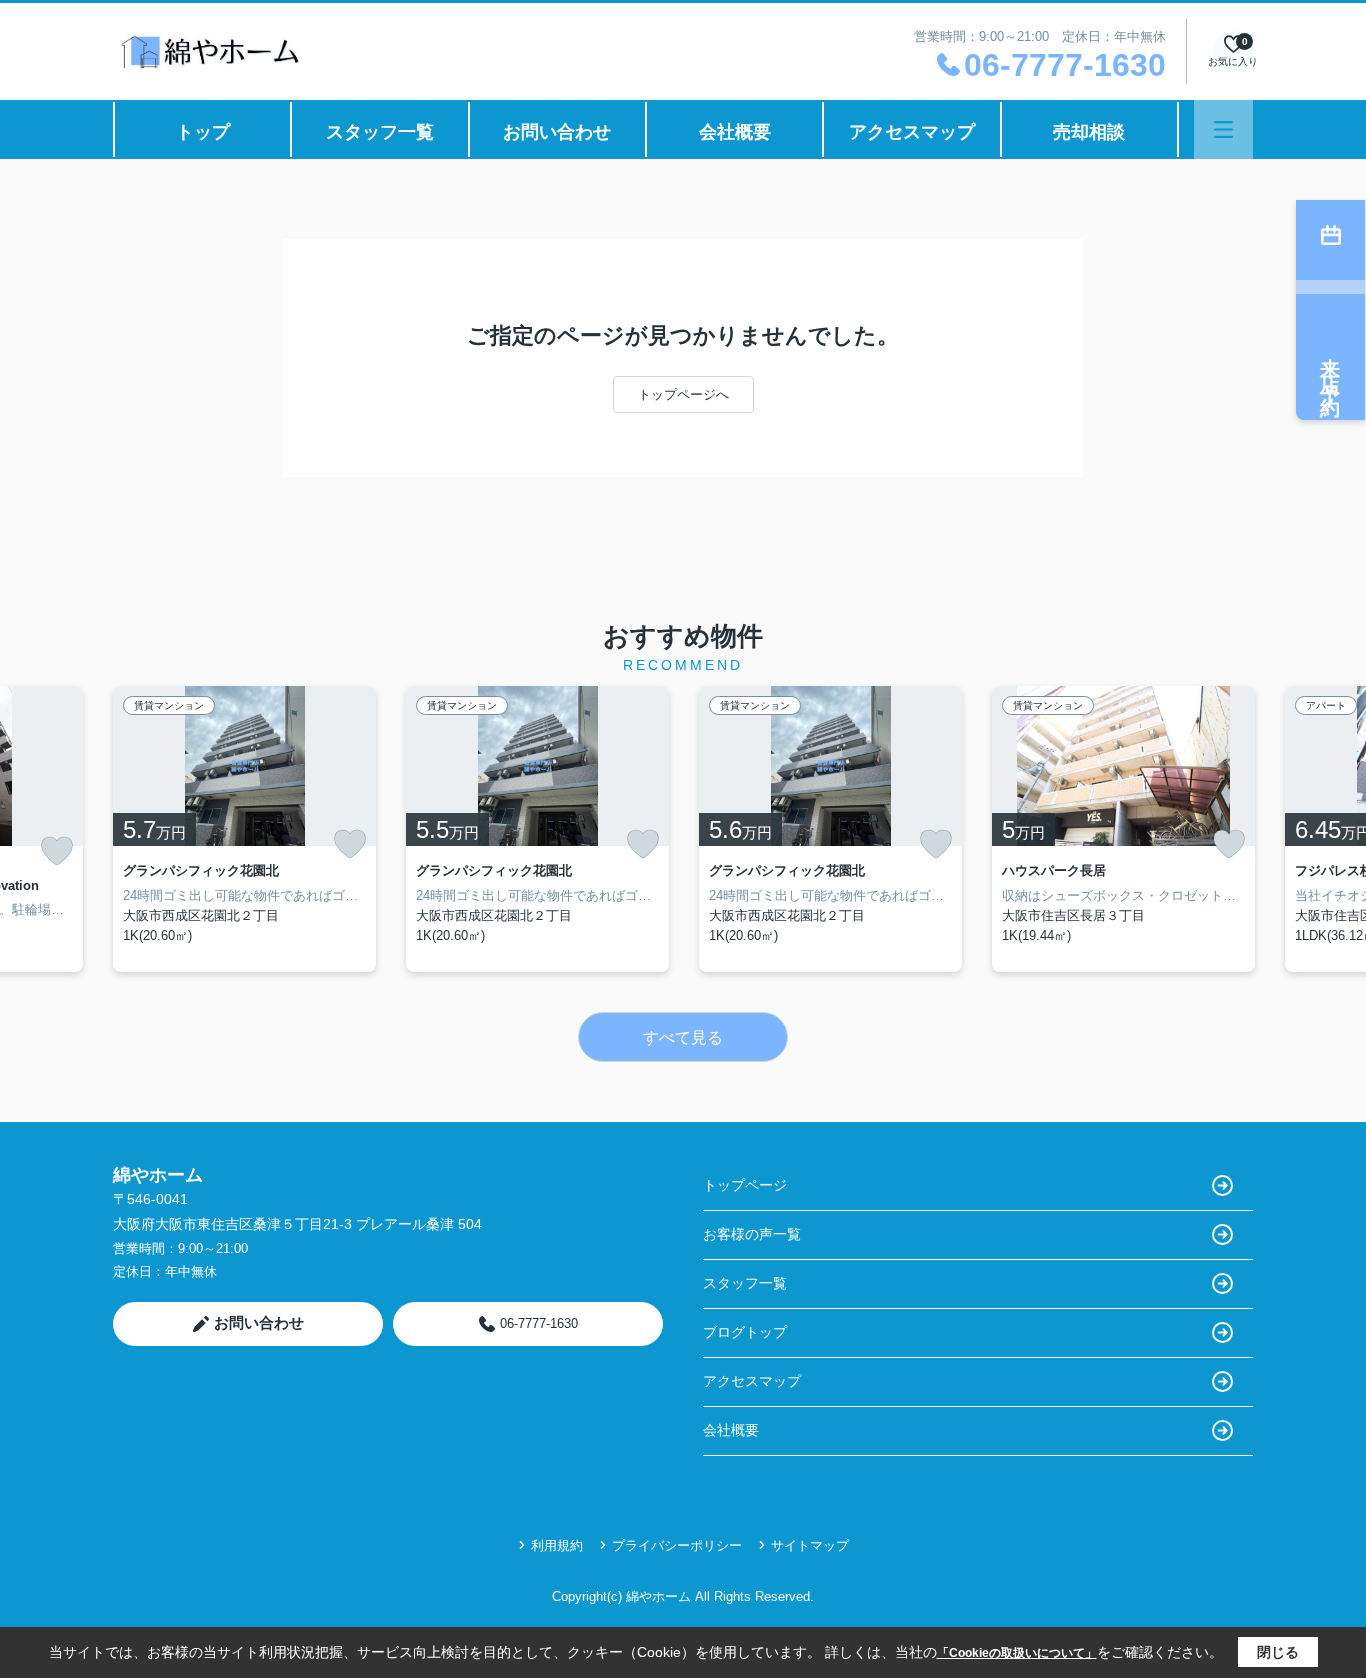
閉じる (1278, 1652)
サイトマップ (810, 1545)
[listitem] (244, 829)
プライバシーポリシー (677, 1545)
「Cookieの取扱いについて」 (1017, 1653)
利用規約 (557, 1545)
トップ (203, 132)
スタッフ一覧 (380, 132)
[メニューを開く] (1223, 129)
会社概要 (735, 132)
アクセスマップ (912, 132)
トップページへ (683, 394)
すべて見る (683, 1037)
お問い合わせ (557, 132)
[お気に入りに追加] (57, 851)
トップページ (745, 1185)
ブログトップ (745, 1332)
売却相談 (1089, 132)
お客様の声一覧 (752, 1234)
